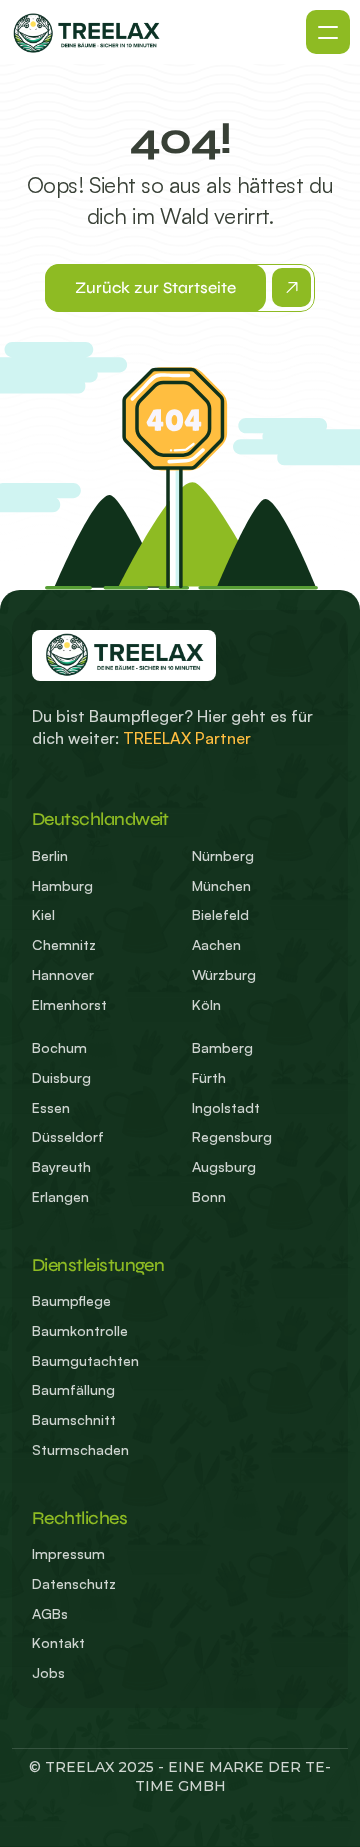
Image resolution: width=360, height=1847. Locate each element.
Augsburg (224, 1166)
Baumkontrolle (80, 1330)
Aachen (216, 944)
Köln (206, 1004)
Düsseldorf (68, 1136)
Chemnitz (64, 944)
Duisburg (61, 1077)
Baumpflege (71, 1300)
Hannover (63, 974)
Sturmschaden (80, 1449)
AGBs (50, 1613)
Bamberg (222, 1047)
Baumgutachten (85, 1360)
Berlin (50, 855)
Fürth (209, 1077)
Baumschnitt (74, 1419)
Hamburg (62, 885)
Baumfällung (73, 1389)
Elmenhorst (69, 1004)
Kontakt (58, 1642)
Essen (51, 1107)
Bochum (59, 1047)
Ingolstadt (226, 1107)
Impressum (70, 1553)
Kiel (43, 914)
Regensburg (232, 1136)
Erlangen (60, 1196)
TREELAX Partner (187, 738)
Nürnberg (223, 855)
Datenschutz (74, 1583)
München (221, 885)
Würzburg (224, 974)
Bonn (209, 1196)
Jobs (48, 1672)
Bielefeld (220, 914)
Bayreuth (61, 1166)
